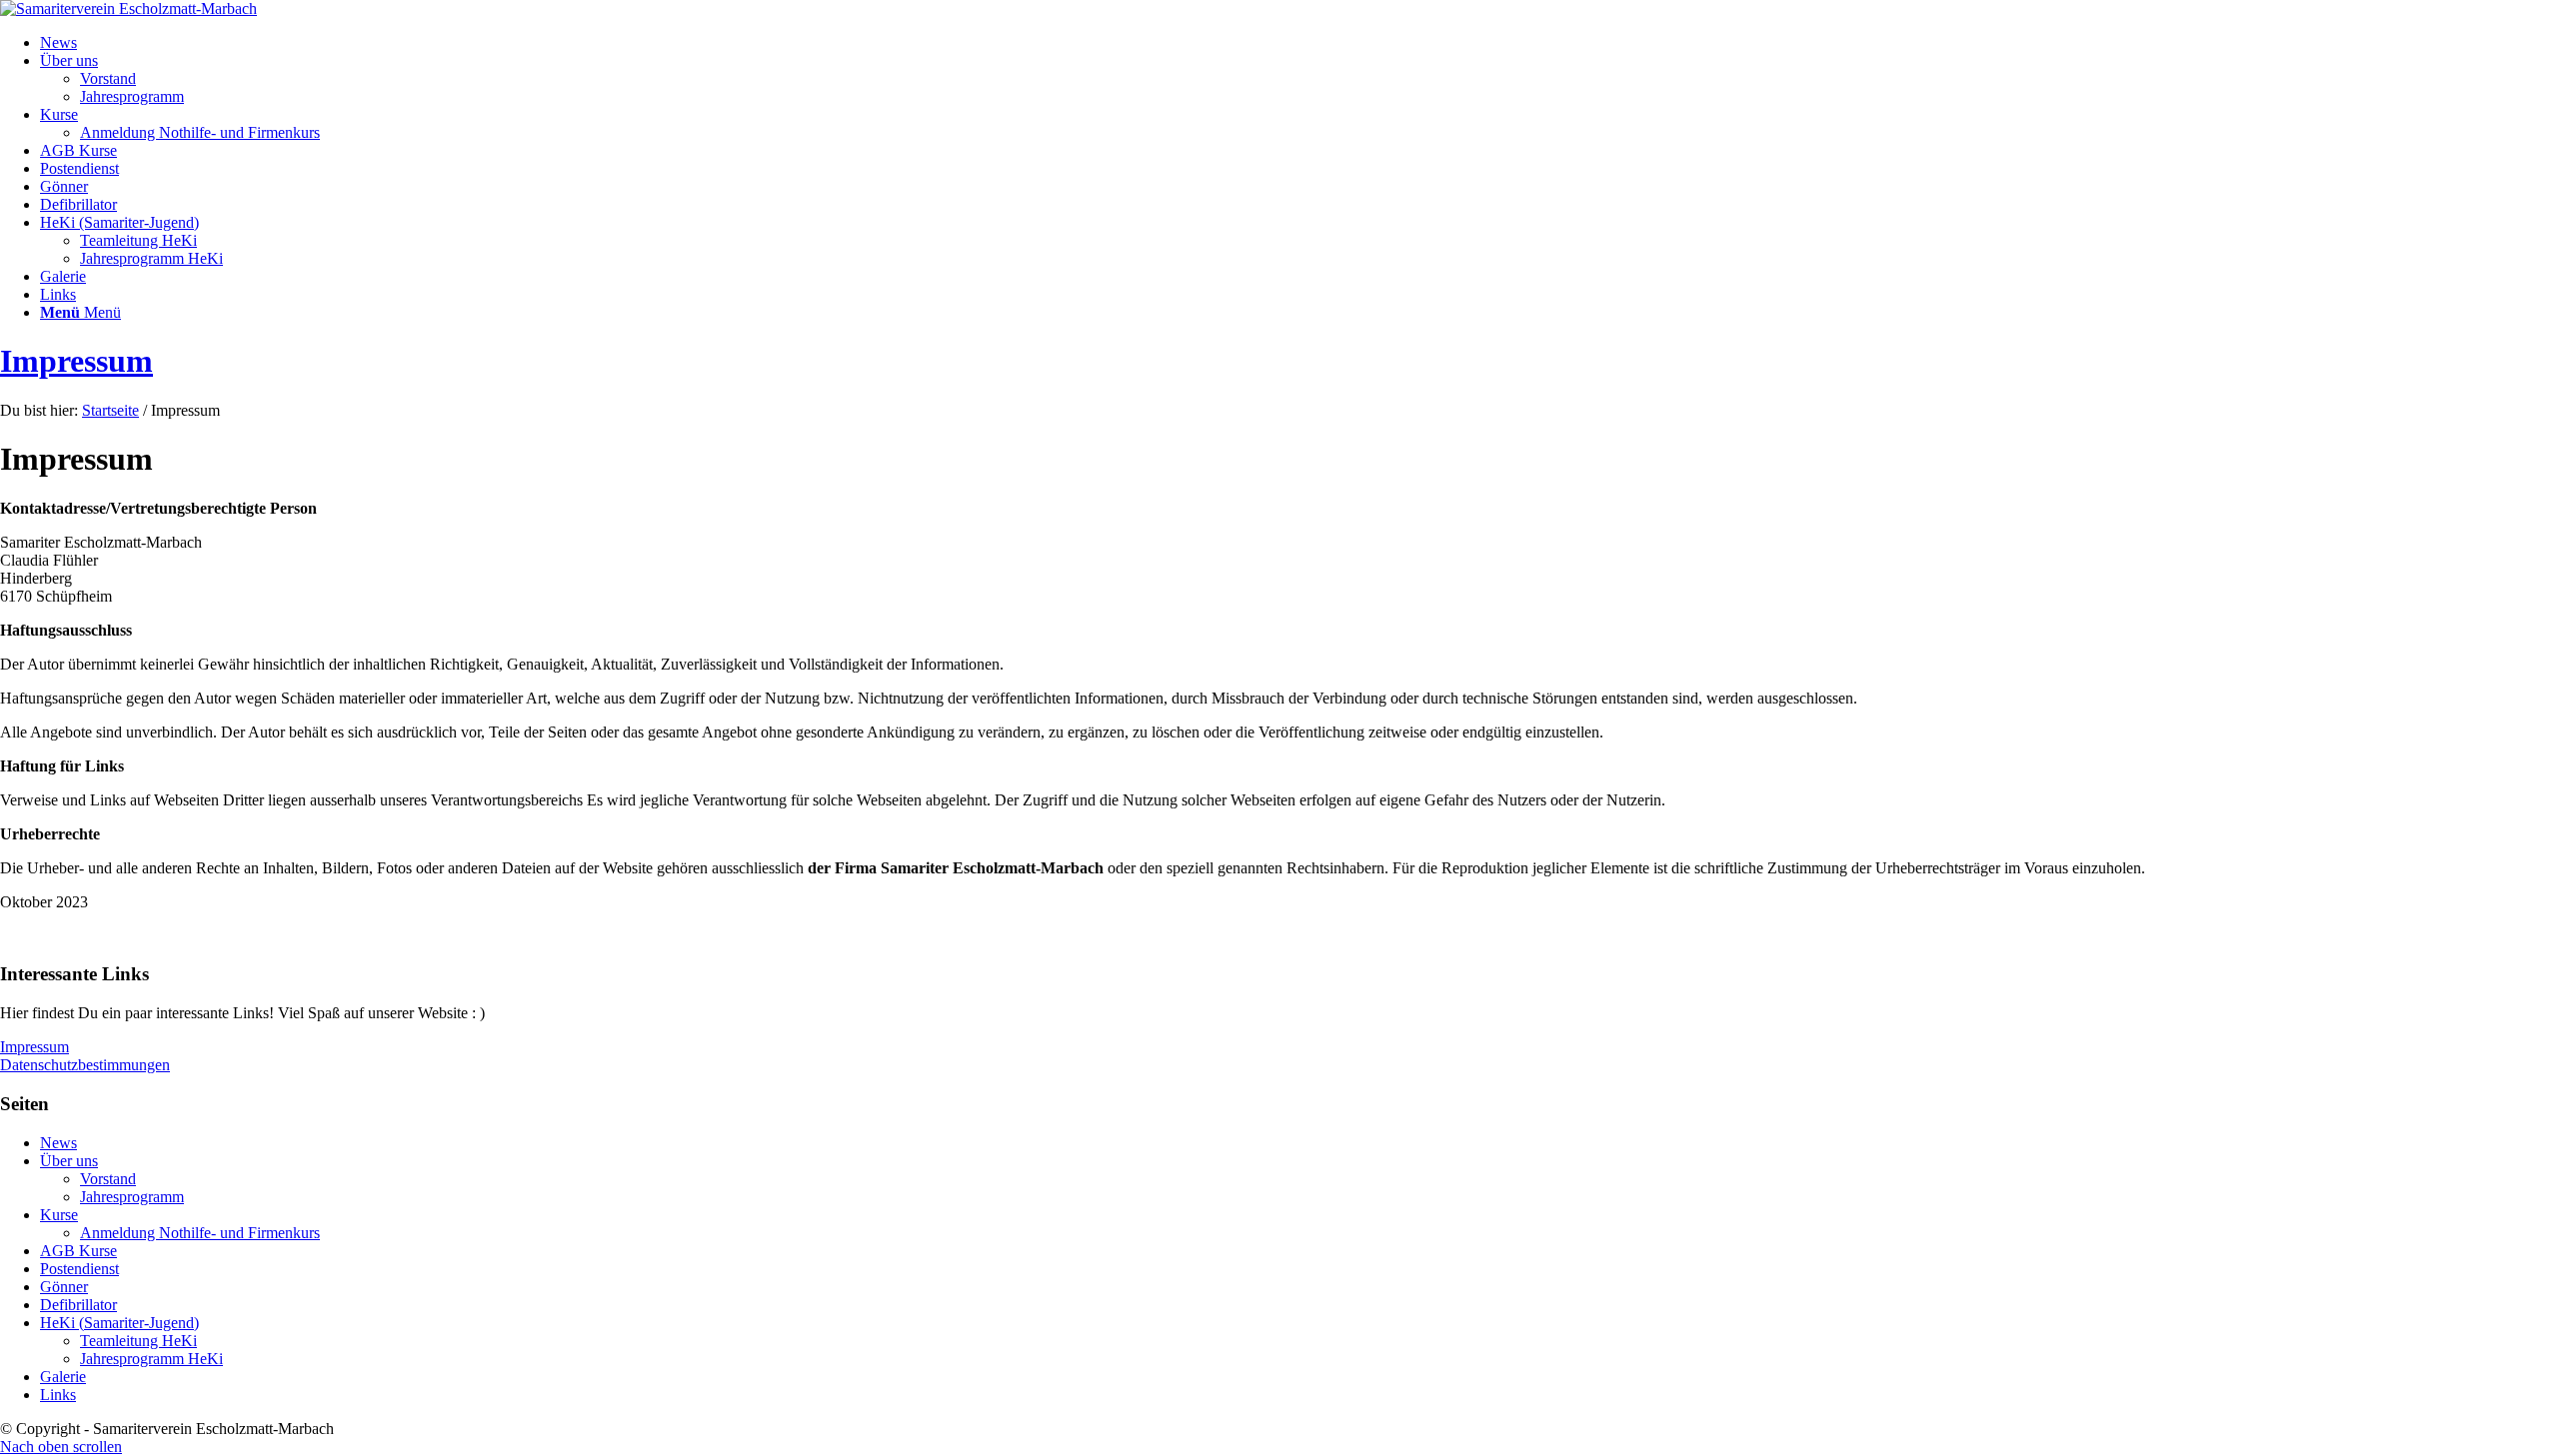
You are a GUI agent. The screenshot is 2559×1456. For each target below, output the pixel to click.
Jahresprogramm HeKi (151, 1359)
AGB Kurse (78, 1251)
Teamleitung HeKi (138, 1341)
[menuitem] (1299, 43)
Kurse (59, 1215)
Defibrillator (78, 1305)
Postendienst (79, 1269)
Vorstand (108, 1179)
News (58, 1143)
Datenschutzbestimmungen (85, 1065)
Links (58, 1395)
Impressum (76, 361)
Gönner (64, 1287)
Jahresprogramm (132, 1197)
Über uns (69, 1161)
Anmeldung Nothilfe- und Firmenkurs (200, 1233)
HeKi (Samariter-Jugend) (119, 1323)
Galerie (63, 1377)
